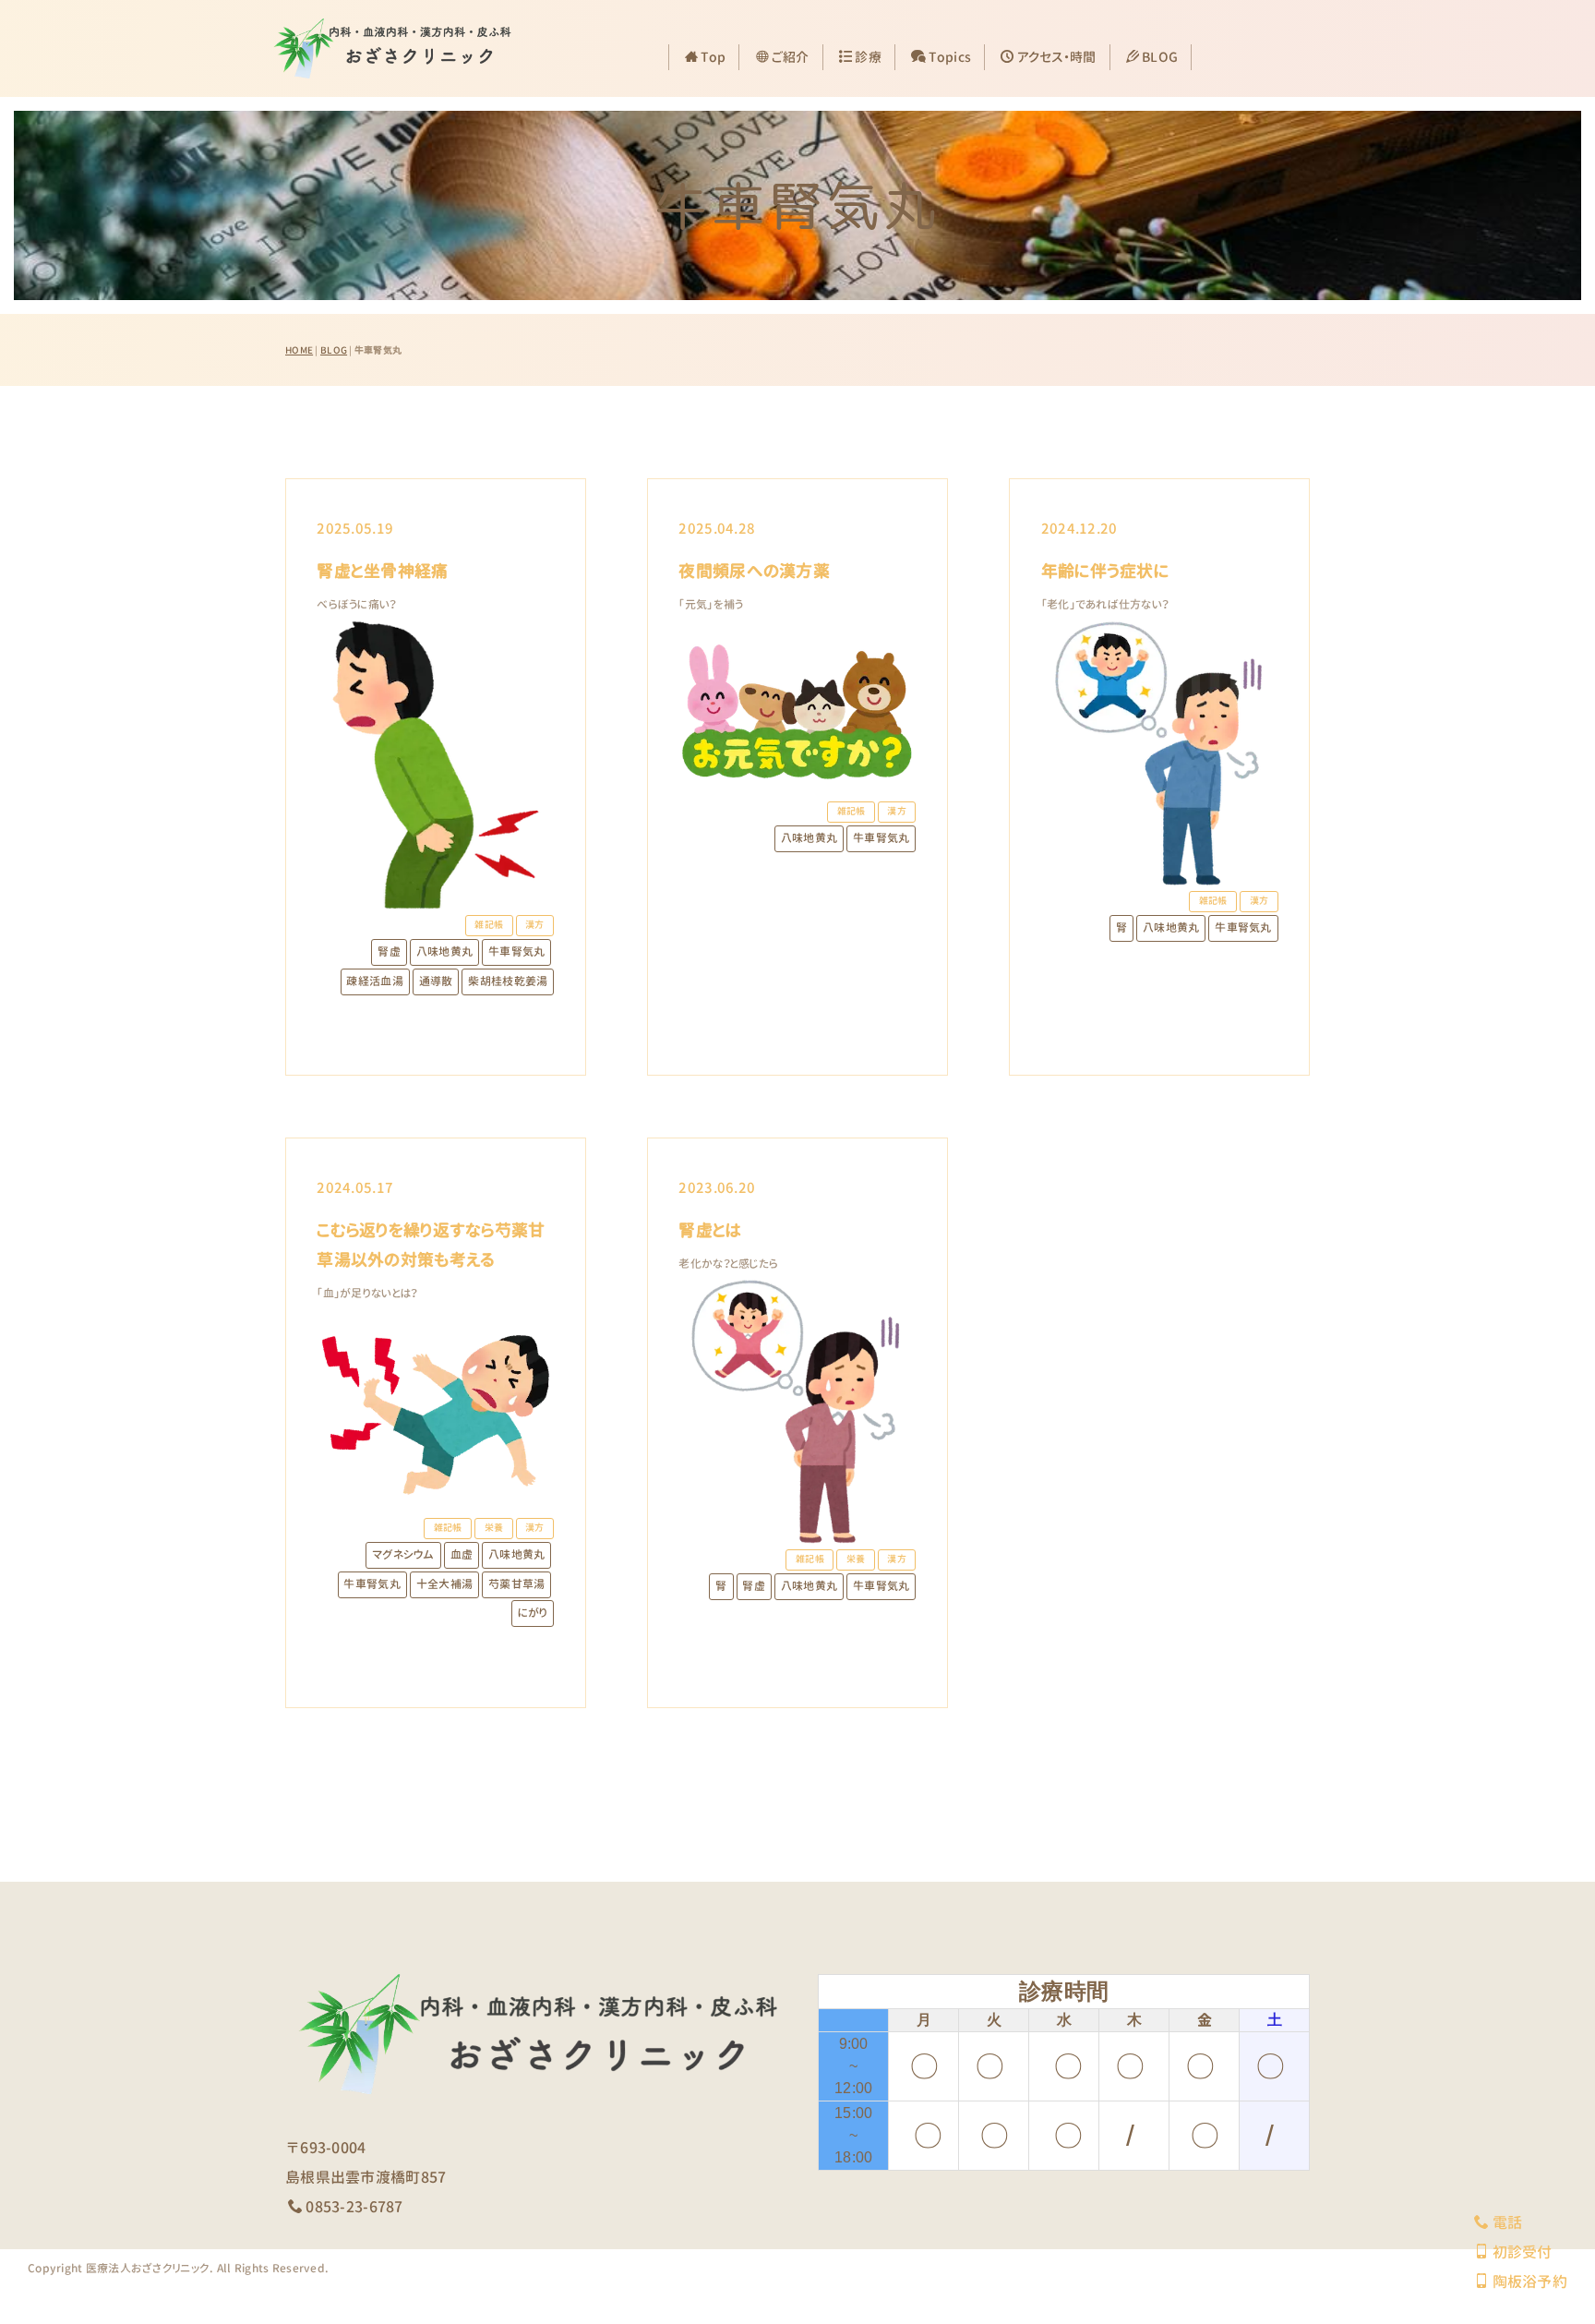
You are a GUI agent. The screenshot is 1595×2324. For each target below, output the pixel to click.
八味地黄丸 (444, 951)
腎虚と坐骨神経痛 (382, 571)
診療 (868, 57)
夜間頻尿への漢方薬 (754, 571)
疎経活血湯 (374, 981)
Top (713, 57)
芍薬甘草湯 (516, 1584)
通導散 (436, 981)
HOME (299, 350)
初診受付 (1522, 2252)
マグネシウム (403, 1554)
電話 (1507, 2222)
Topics (950, 57)
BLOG (1160, 57)
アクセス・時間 (1057, 57)
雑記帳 (489, 925)
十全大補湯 (444, 1584)
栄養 (494, 1528)
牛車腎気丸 (516, 951)
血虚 (462, 1554)
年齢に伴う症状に (1105, 571)
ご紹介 (791, 57)
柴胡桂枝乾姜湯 (508, 981)
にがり (533, 1613)
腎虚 (389, 951)
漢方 (535, 925)
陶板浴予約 (1530, 2282)
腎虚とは (710, 1230)
